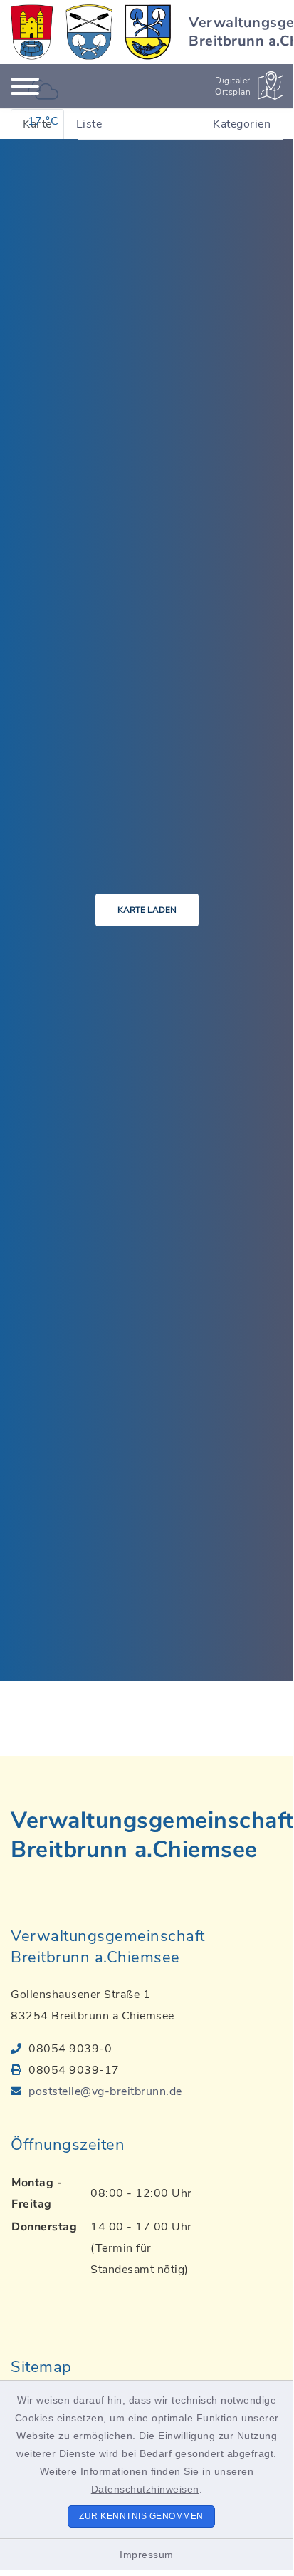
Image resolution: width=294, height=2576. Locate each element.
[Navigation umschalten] (25, 86)
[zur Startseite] (91, 32)
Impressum (147, 2555)
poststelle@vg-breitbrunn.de (105, 2091)
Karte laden (147, 910)
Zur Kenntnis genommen (141, 2516)
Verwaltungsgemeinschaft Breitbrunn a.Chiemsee (152, 1835)
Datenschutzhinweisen (145, 2489)
